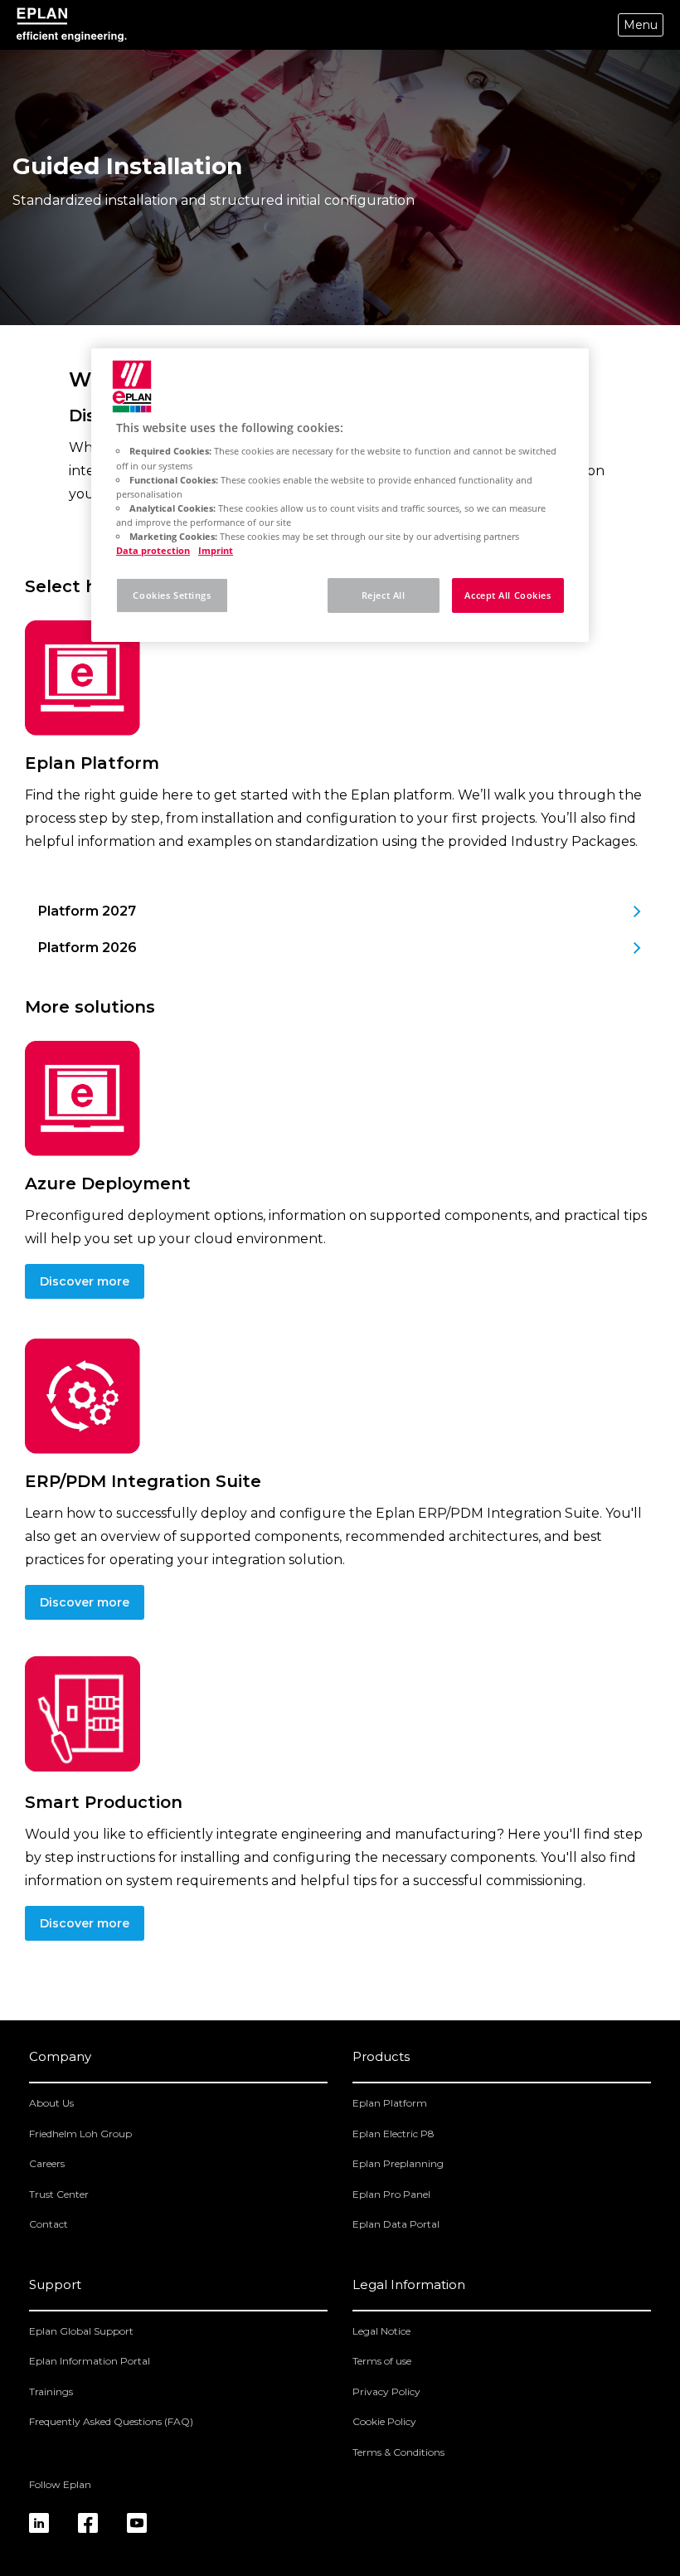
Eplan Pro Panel (391, 2194)
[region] (340, 495)
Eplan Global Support (81, 2331)
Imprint (216, 550)
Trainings (51, 2391)
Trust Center (59, 2194)
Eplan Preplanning (398, 2163)
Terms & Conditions (398, 2452)
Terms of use (382, 2361)
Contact (49, 2224)
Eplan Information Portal (90, 2361)
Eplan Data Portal (396, 2224)
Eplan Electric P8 (393, 2134)
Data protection (153, 550)
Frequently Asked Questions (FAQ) (111, 2421)
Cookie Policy (384, 2421)
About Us (51, 2103)
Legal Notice (381, 2331)
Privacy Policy (386, 2391)
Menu (641, 25)
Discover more (85, 1281)
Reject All (384, 595)
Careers (47, 2163)
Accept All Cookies (508, 595)
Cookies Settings (172, 595)
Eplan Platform (390, 2103)
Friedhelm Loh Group (80, 2134)
